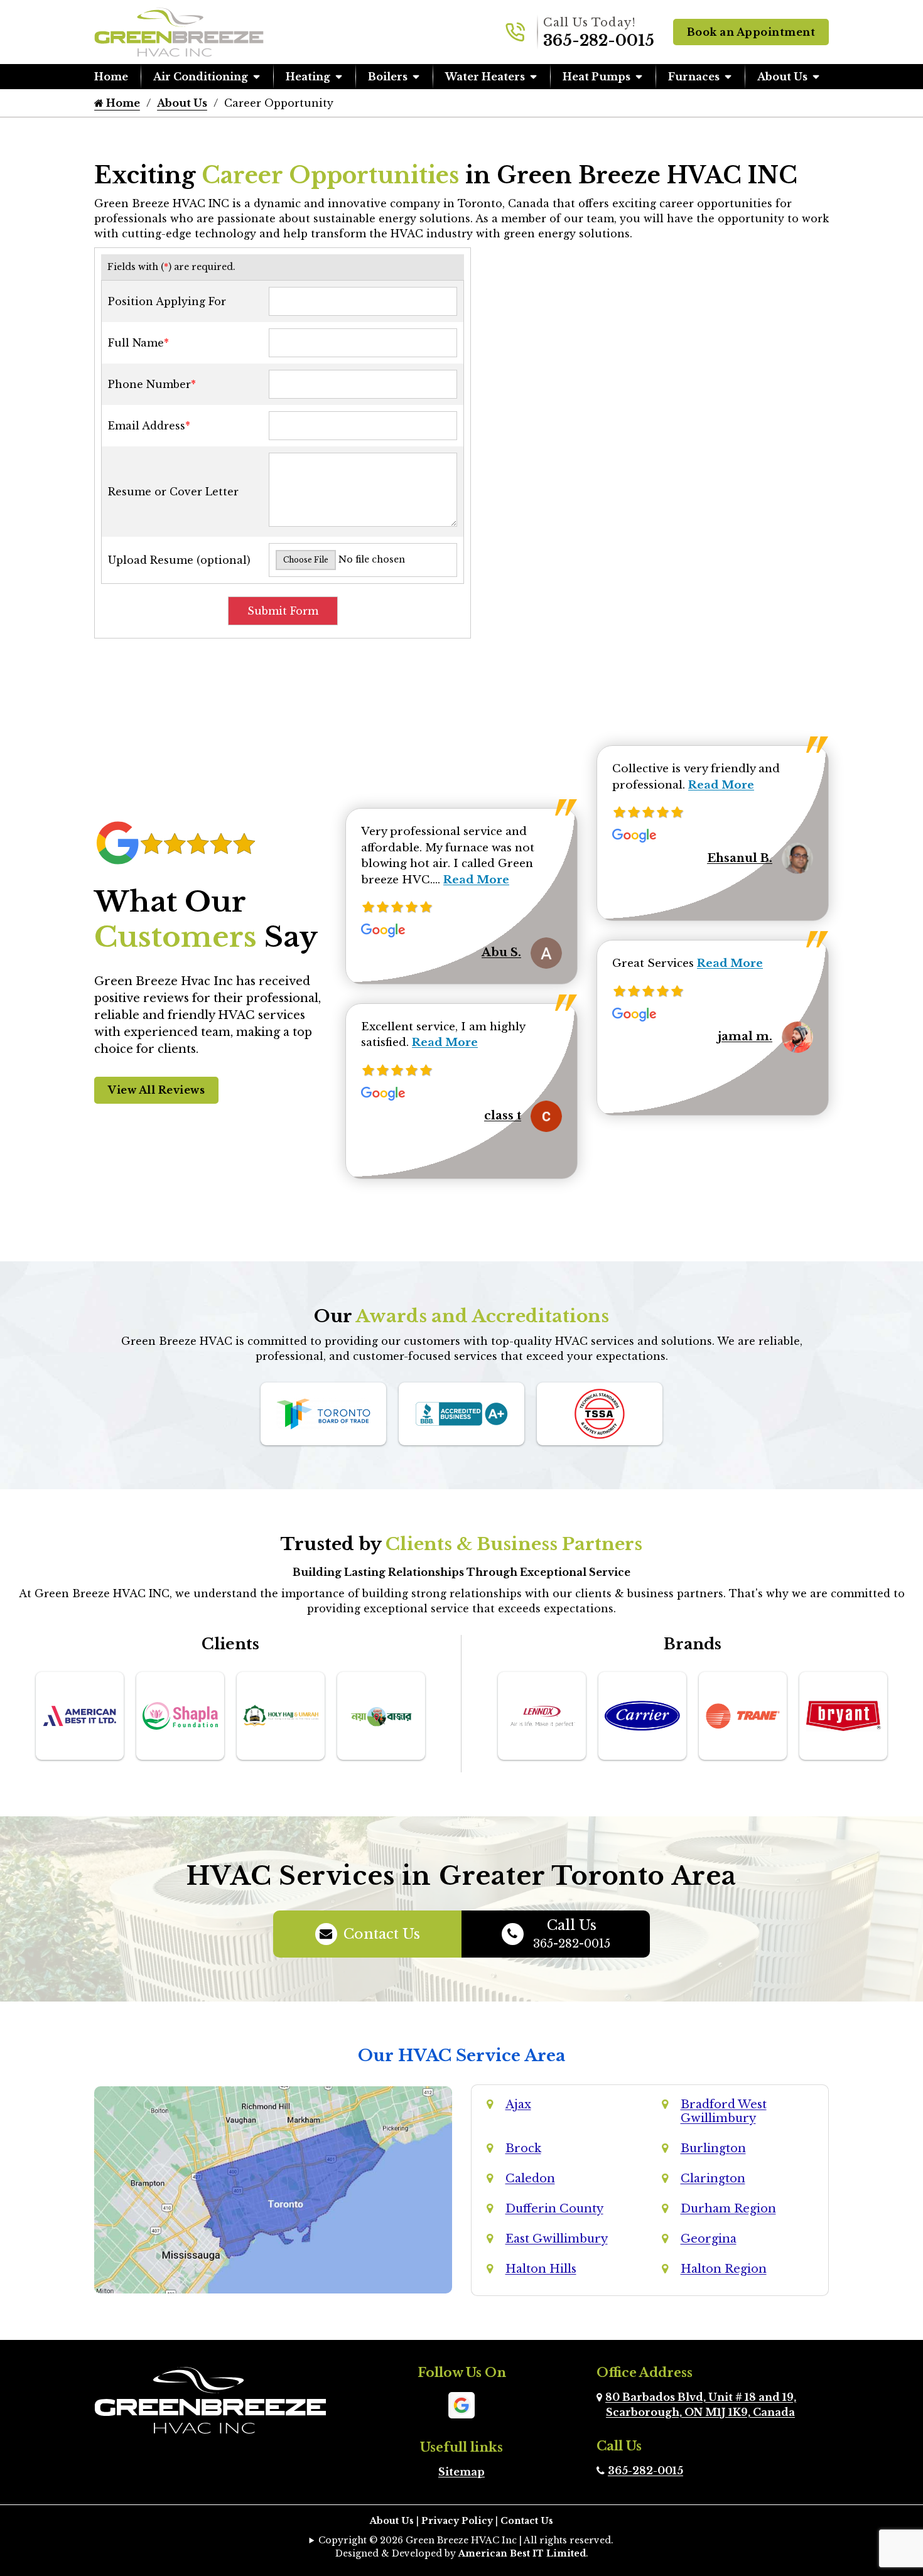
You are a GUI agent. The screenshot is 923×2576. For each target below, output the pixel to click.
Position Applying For (167, 301)
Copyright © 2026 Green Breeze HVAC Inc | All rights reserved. (466, 2540)
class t (503, 1116)
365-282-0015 (599, 40)
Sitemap (462, 2472)
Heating (308, 77)
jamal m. (745, 1037)
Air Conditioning (201, 77)
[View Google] (462, 2404)
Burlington (713, 2148)
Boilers (388, 77)
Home (111, 77)
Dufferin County (554, 2209)
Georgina (709, 2239)
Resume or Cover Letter (173, 492)
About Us (782, 77)
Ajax (518, 2104)
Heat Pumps (596, 77)
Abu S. (501, 952)
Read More (476, 880)
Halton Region (724, 2269)
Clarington (713, 2179)
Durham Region (728, 2209)
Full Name (138, 343)
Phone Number (152, 384)
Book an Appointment (751, 32)
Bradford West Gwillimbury (724, 2111)
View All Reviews (156, 1090)
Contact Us (382, 1934)
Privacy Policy (457, 2521)
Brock (523, 2148)
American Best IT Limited (522, 2553)
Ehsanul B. (740, 858)
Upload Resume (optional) (179, 560)
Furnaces (694, 77)
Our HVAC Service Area (462, 2056)
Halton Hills (541, 2269)
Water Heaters (485, 77)
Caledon (530, 2179)
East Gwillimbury (557, 2239)
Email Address (149, 426)
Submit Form (283, 611)
